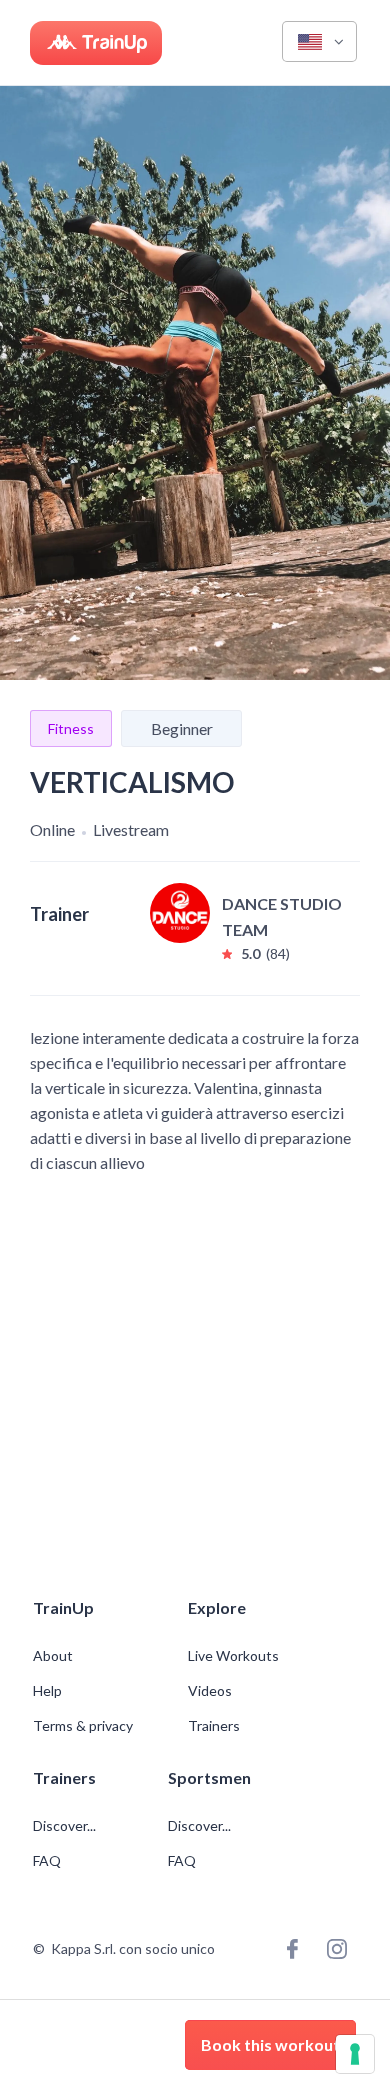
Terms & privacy (83, 1726)
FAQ (47, 1861)
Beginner (182, 728)
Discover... (66, 1826)
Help (47, 1691)
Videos (210, 1691)
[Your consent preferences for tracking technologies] (355, 2054)
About (53, 1656)
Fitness (71, 728)
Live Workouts (233, 1656)
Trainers (214, 1726)
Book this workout (270, 2044)
